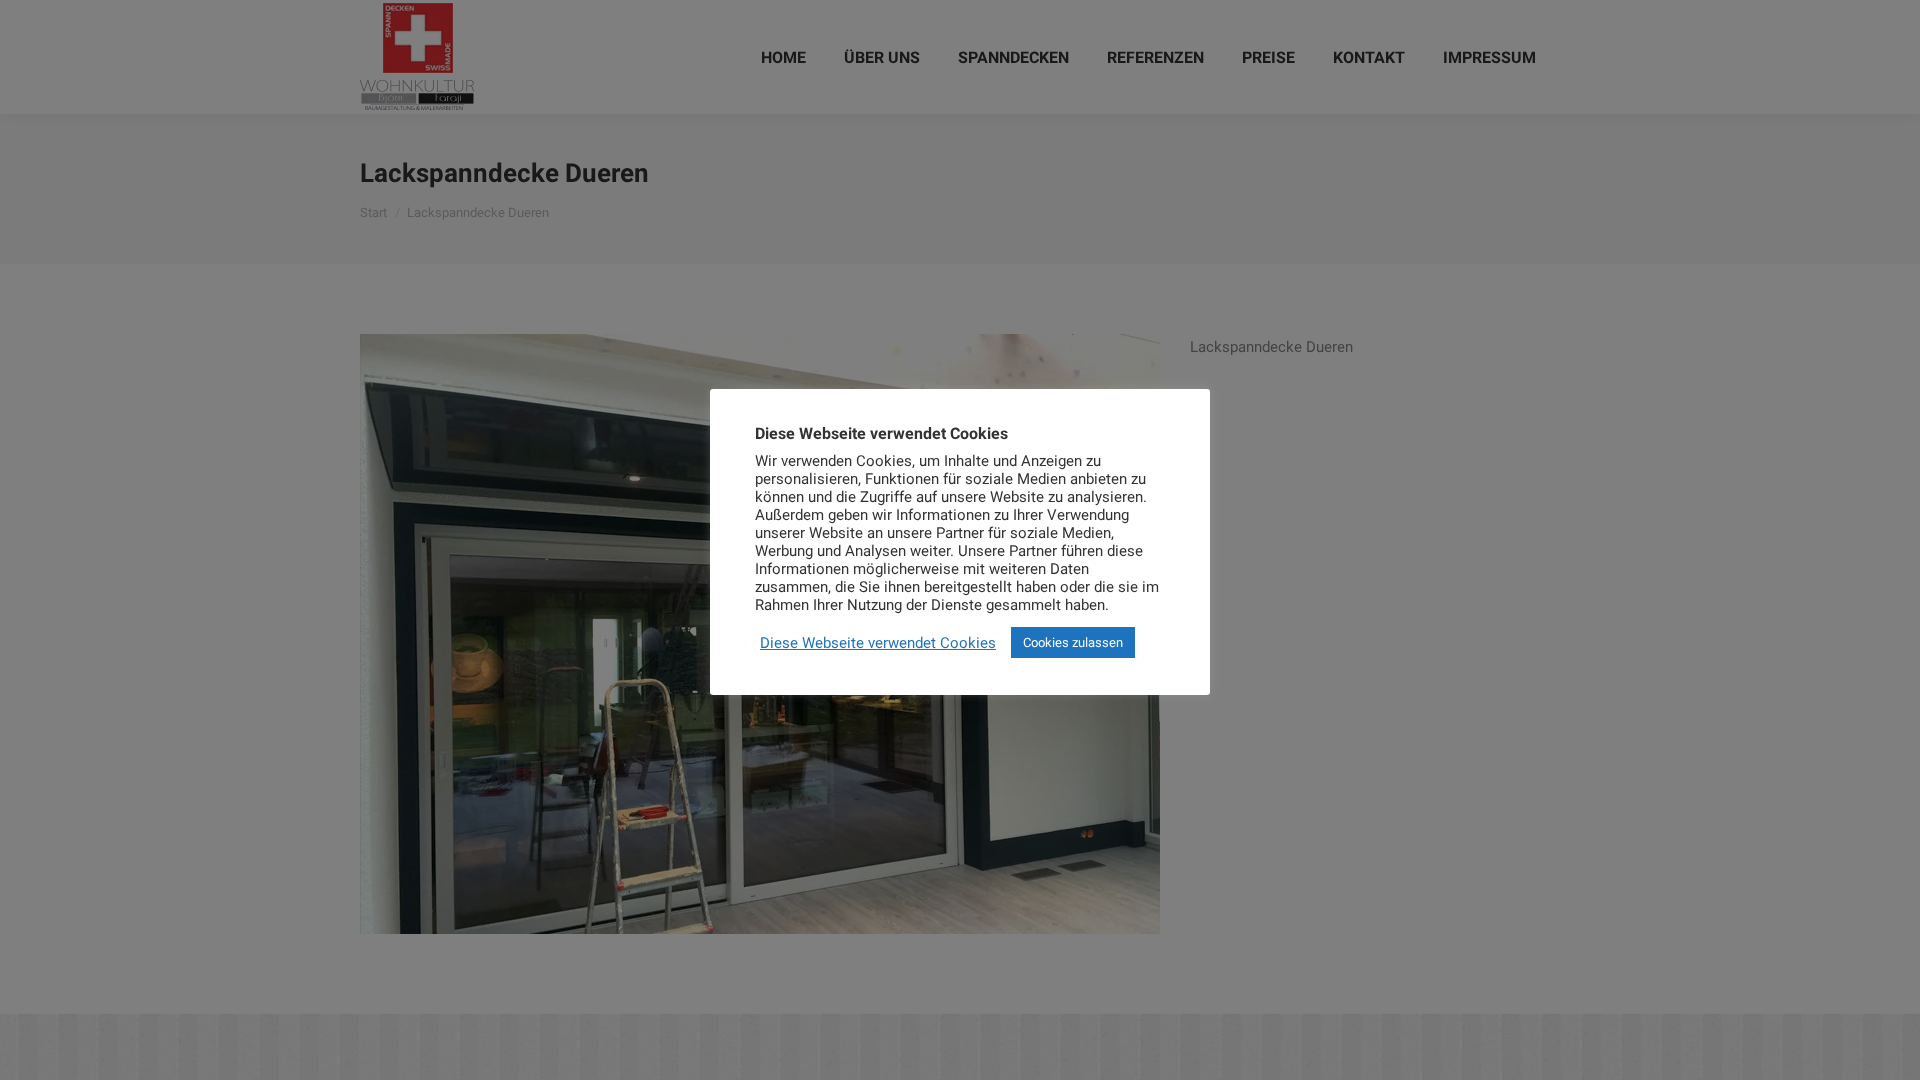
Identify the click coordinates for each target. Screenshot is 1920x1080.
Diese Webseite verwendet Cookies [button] (878, 643)
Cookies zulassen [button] (1073, 642)
